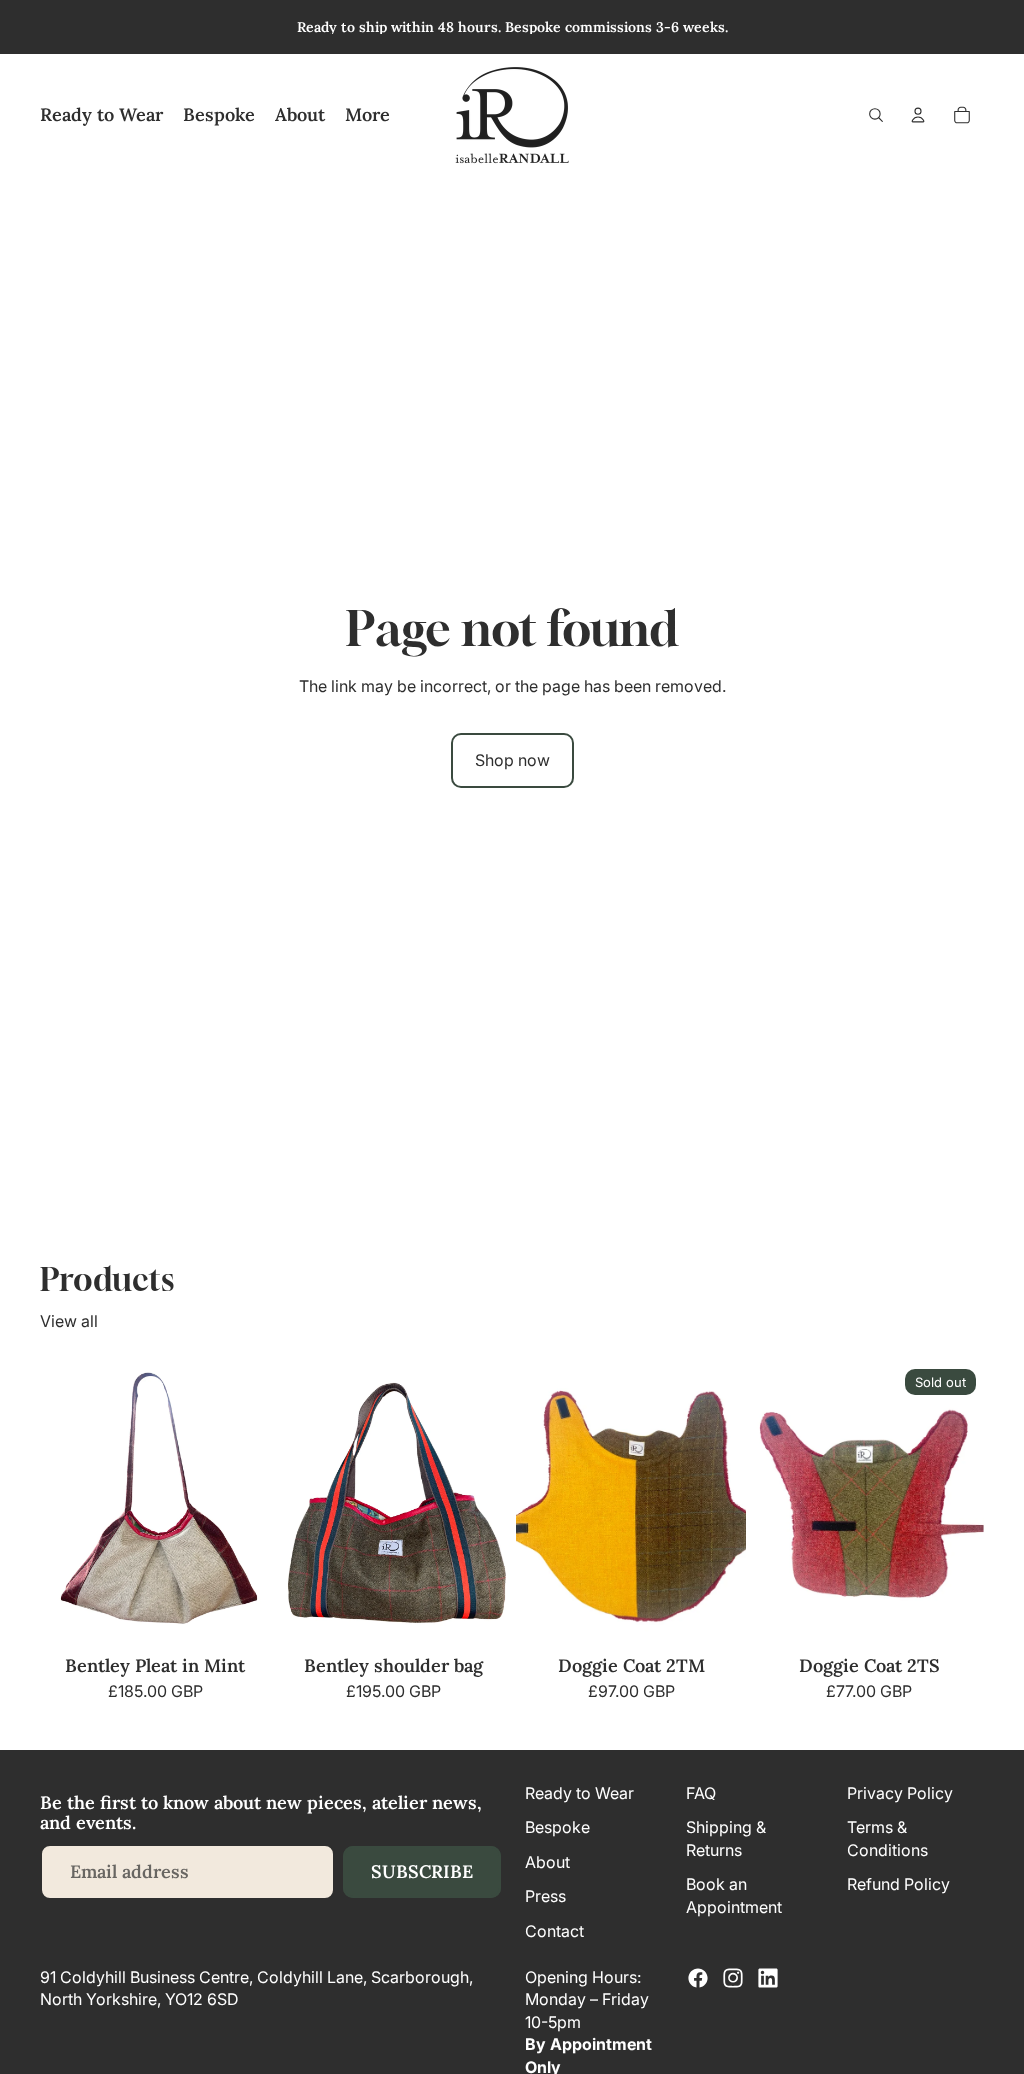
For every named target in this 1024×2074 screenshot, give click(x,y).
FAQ (701, 1793)
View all (69, 1321)
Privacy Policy (900, 1793)
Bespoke (557, 1828)
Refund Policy (898, 1884)
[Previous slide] (300, 1504)
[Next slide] (486, 1504)
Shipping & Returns (726, 1839)
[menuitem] (367, 115)
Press (545, 1896)
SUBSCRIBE (422, 1871)
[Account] (918, 115)
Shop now (512, 760)
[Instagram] (733, 1978)
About (547, 1862)
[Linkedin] (768, 1978)
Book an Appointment (734, 1895)
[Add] (239, 1617)
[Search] (876, 115)
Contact (554, 1931)
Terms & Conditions (887, 1839)
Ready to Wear (579, 1793)
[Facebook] (698, 1978)
